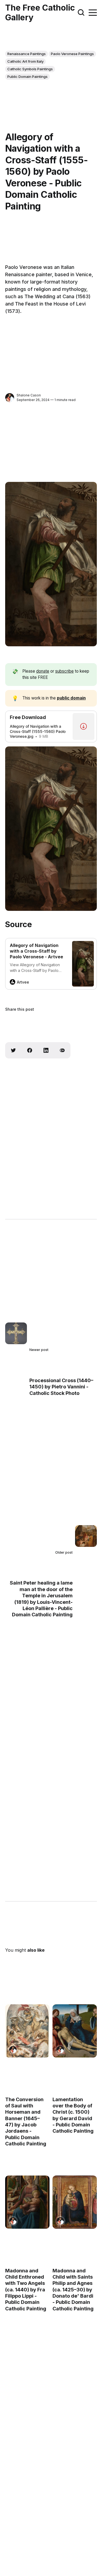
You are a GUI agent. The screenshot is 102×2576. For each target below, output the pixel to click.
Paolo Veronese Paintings (72, 54)
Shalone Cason (29, 395)
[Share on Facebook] (30, 1050)
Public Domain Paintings (27, 77)
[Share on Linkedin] (46, 1050)
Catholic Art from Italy (25, 61)
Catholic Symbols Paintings (30, 69)
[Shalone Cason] (10, 398)
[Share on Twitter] (13, 1050)
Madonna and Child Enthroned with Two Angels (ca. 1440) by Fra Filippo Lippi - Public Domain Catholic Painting (26, 2289)
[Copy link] (62, 1050)
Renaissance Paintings (27, 54)
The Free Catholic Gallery (40, 12)
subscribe (64, 671)
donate (43, 671)
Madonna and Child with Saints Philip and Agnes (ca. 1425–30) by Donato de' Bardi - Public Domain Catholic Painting (73, 2289)
